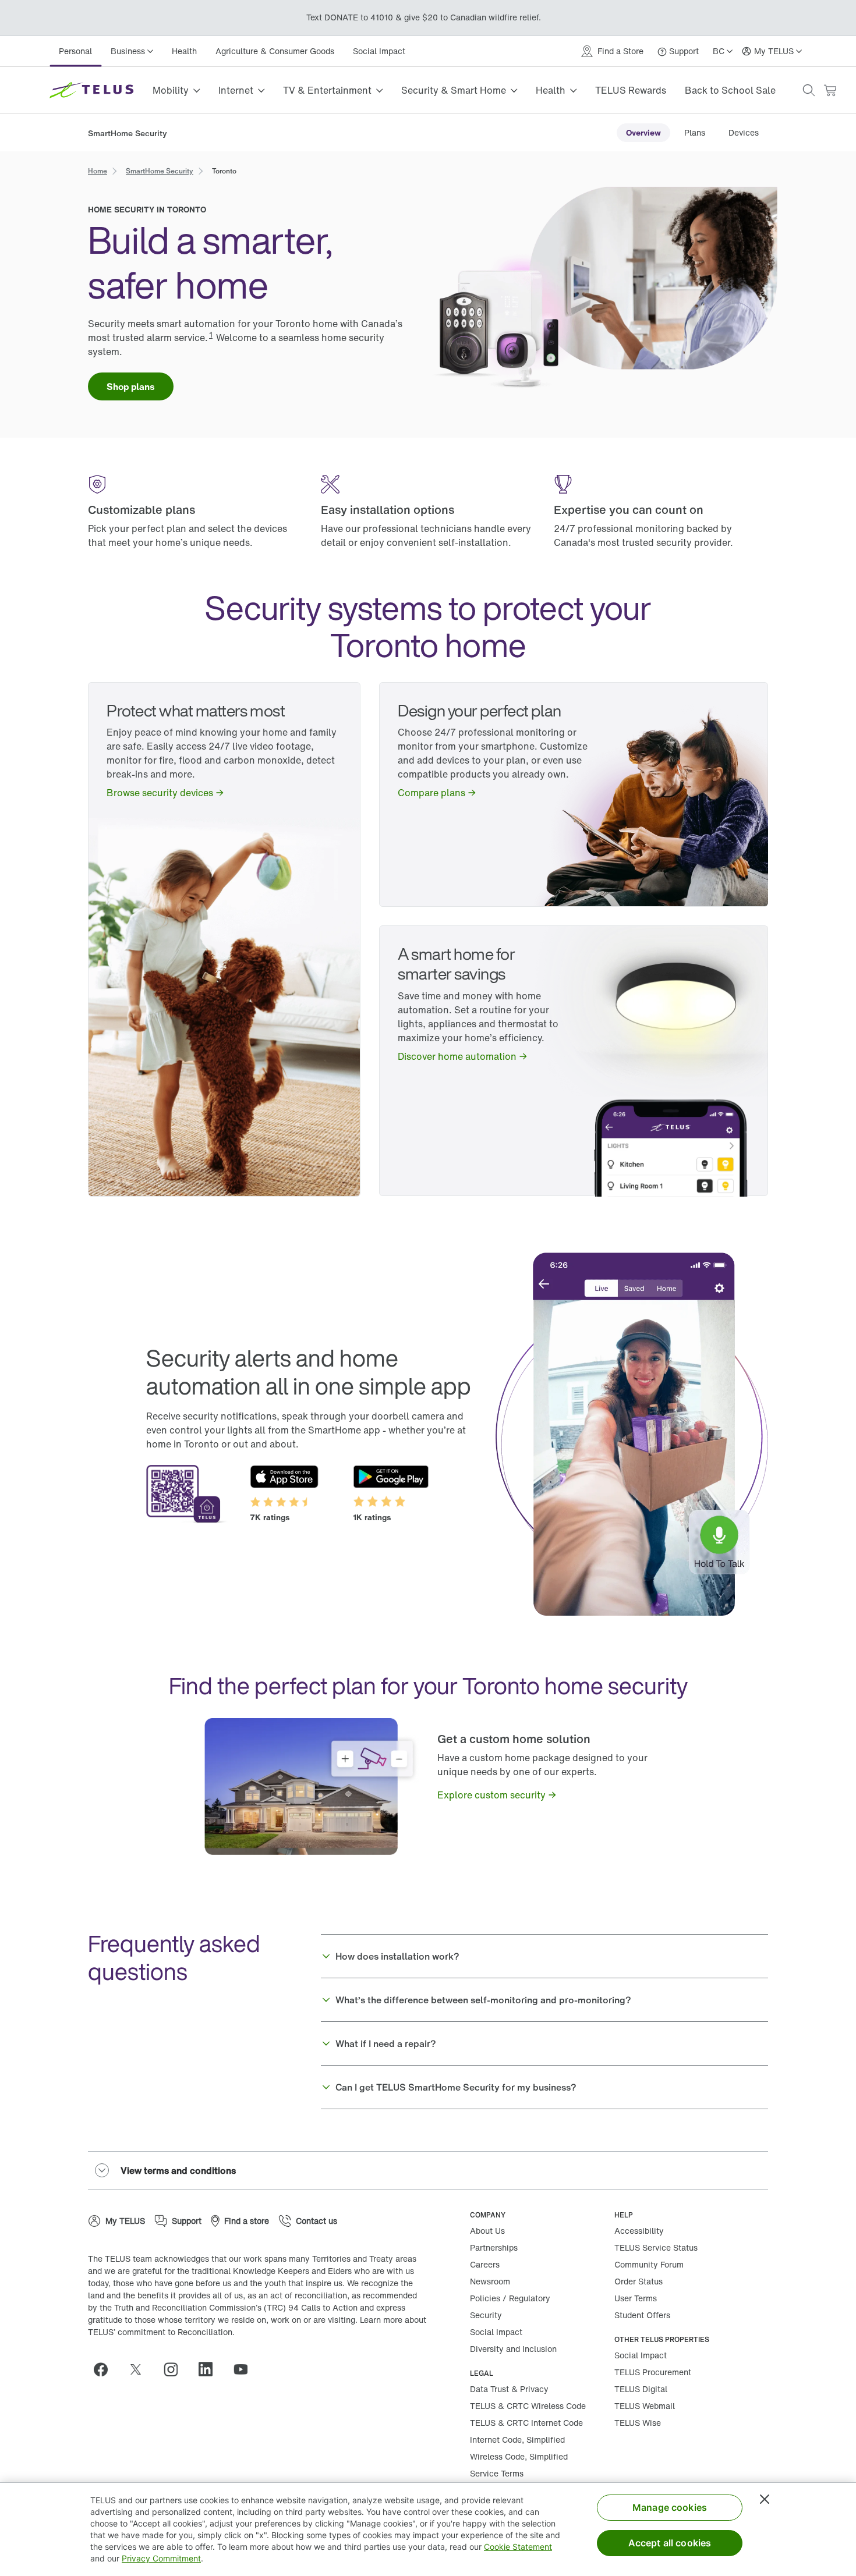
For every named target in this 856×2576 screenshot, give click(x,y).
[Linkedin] (210, 2369)
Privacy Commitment (161, 2558)
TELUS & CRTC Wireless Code (528, 2406)
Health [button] (551, 90)
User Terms (636, 2298)
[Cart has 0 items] (830, 91)
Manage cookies (670, 2507)
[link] (643, 133)
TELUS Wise (638, 2423)
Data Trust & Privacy (509, 2389)
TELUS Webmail (645, 2406)
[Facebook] (105, 2369)
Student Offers (642, 2315)
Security (486, 2315)
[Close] (765, 2499)
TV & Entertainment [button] (327, 90)
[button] (809, 90)
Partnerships (494, 2247)
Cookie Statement (518, 2547)
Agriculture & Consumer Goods (275, 51)
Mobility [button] (171, 90)
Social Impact (379, 51)
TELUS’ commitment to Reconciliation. (161, 2332)
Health (184, 51)
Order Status (639, 2281)
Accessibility (639, 2231)
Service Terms (497, 2473)
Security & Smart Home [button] (454, 90)
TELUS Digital (641, 2389)
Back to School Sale (730, 90)
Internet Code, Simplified (517, 2440)
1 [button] (211, 334)
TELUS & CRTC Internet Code (526, 2423)
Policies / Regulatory (510, 2298)
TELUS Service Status (656, 2247)
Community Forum (649, 2264)
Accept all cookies (670, 2543)
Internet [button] (236, 90)
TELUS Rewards (631, 90)
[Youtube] (245, 2369)
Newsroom (490, 2281)
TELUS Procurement (653, 2372)
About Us (487, 2231)
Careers (485, 2264)
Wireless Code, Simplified (519, 2456)
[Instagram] (175, 2369)
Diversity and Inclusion (513, 2349)
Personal (75, 51)
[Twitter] (140, 2369)
